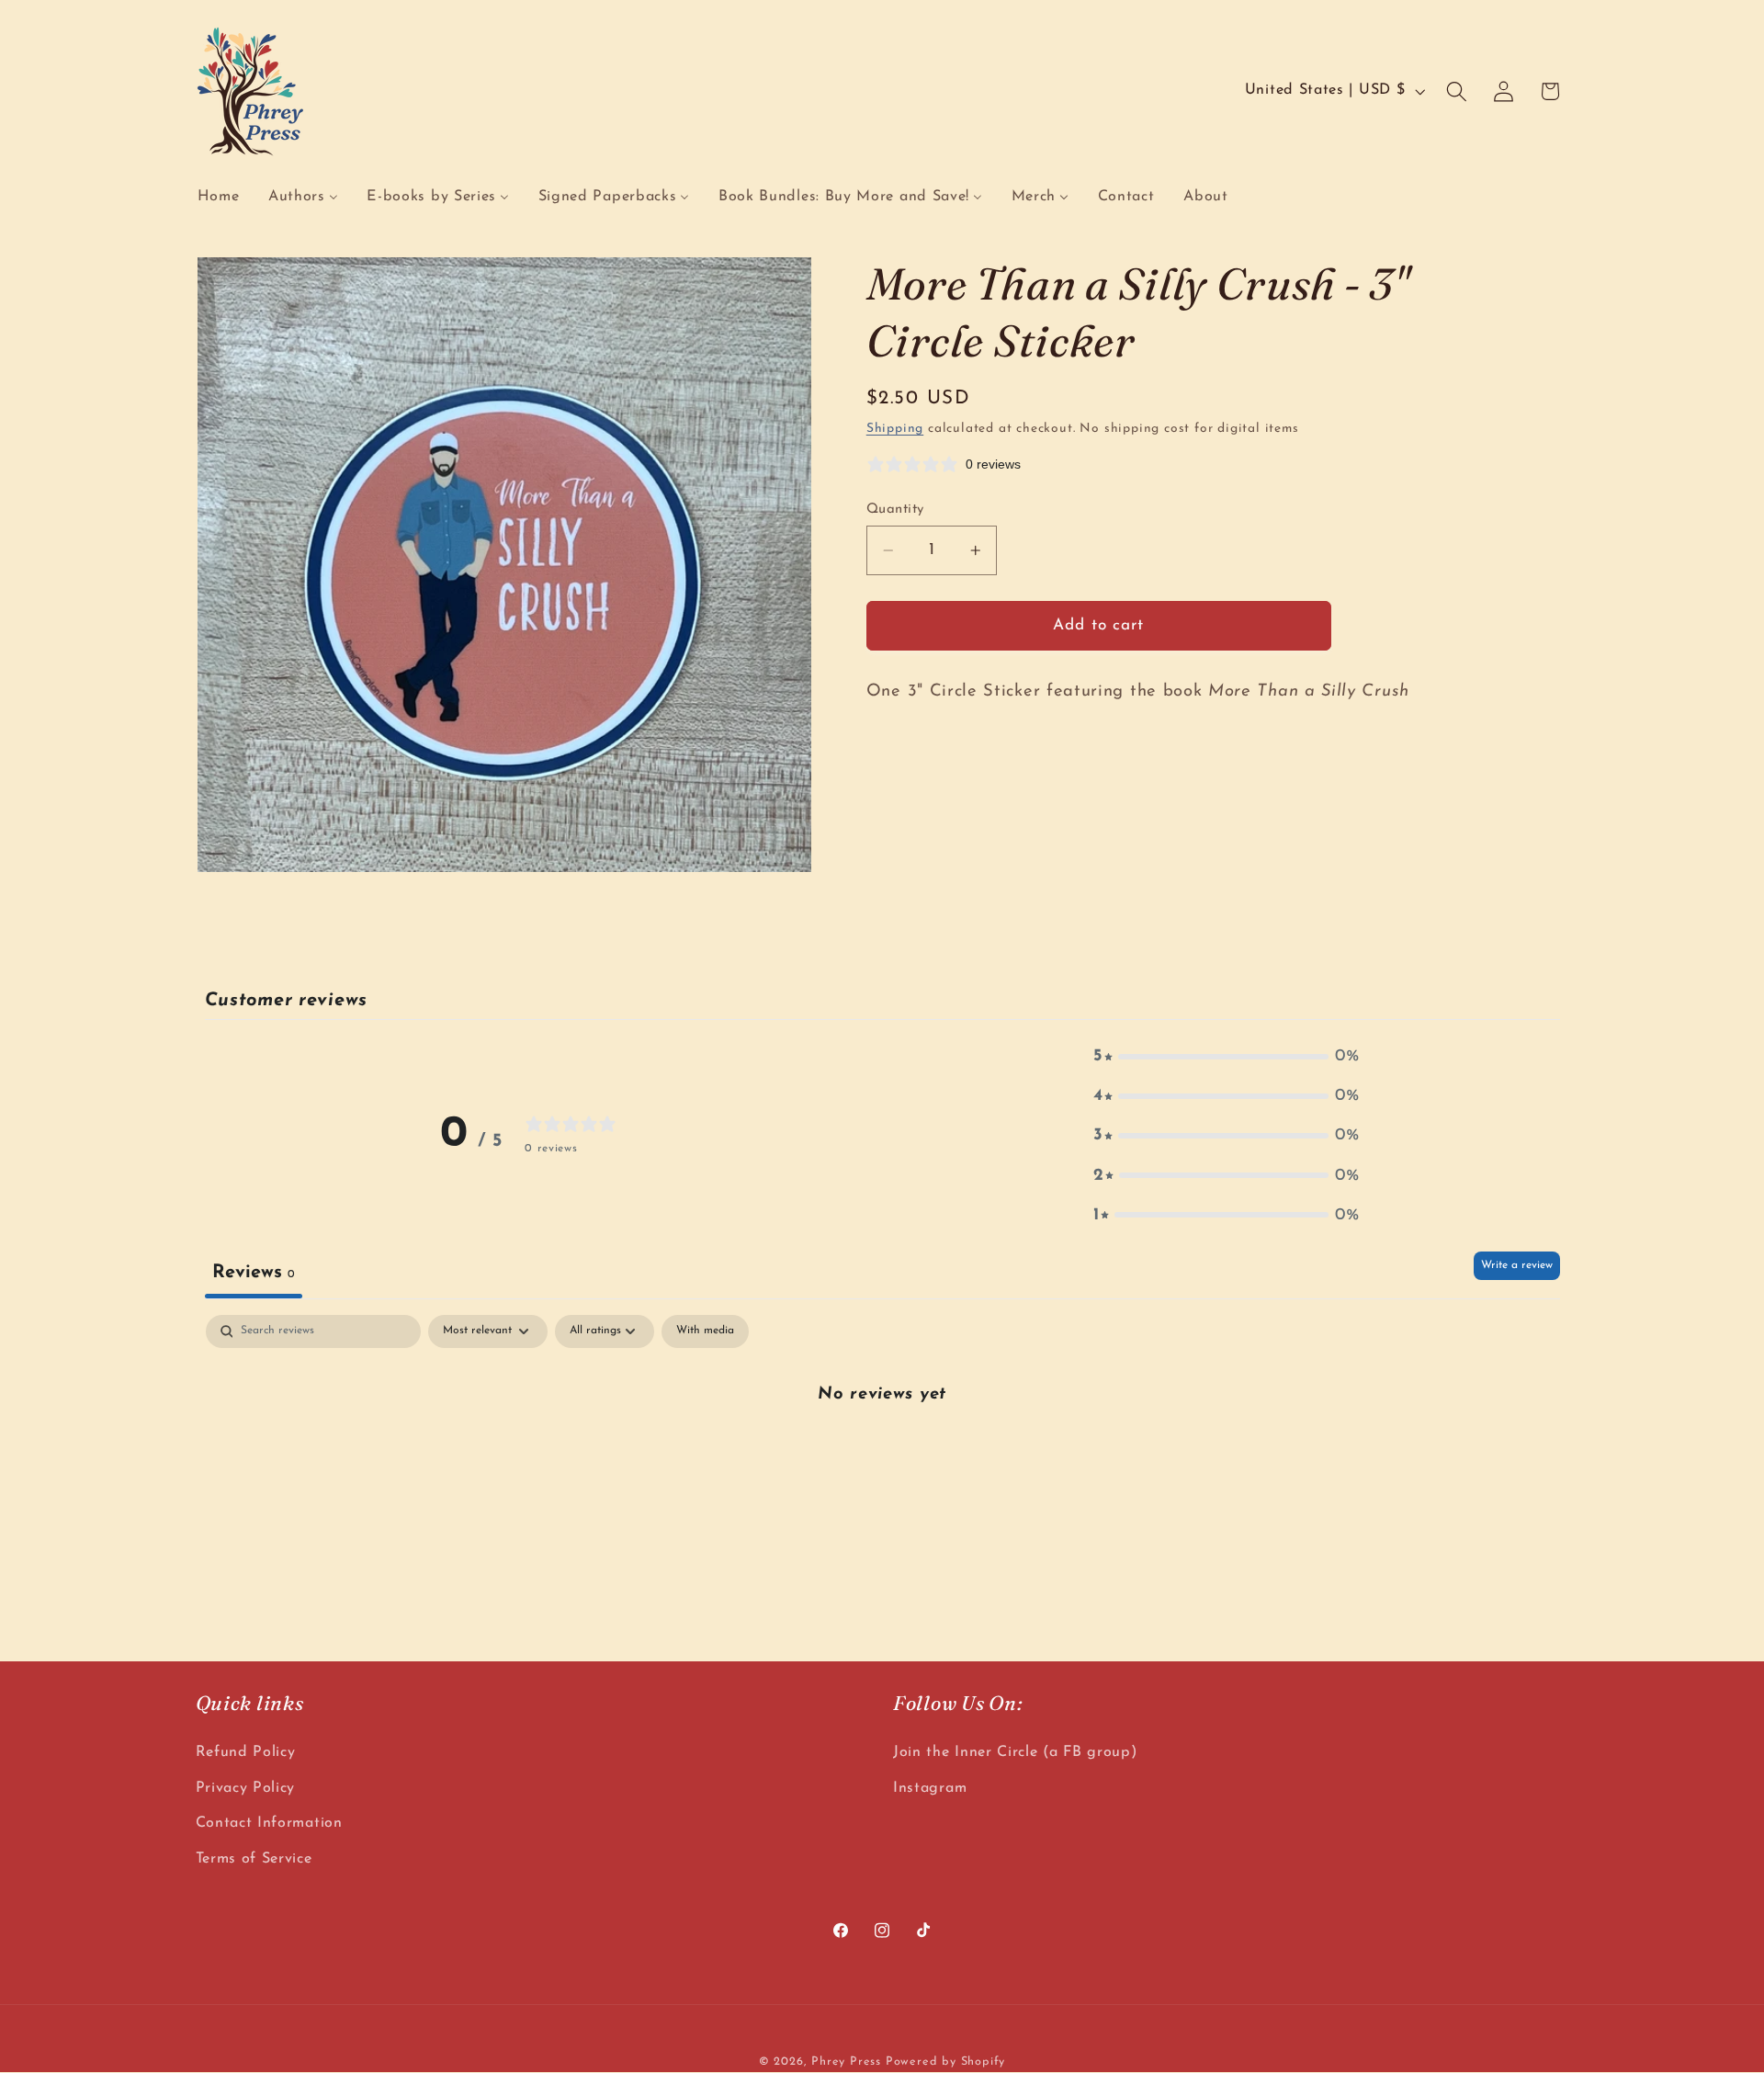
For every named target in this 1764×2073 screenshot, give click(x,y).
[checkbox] (705, 1331)
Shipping (895, 429)
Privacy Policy (246, 1788)
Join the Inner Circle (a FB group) (1015, 1752)
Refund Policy (246, 1752)
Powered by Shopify (946, 2062)
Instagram (930, 1788)
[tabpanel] (882, 1456)
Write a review (1517, 1265)
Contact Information (269, 1823)
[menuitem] (218, 197)
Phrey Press (846, 2062)
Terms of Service (254, 1859)
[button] (1457, 91)
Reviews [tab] (254, 1273)
